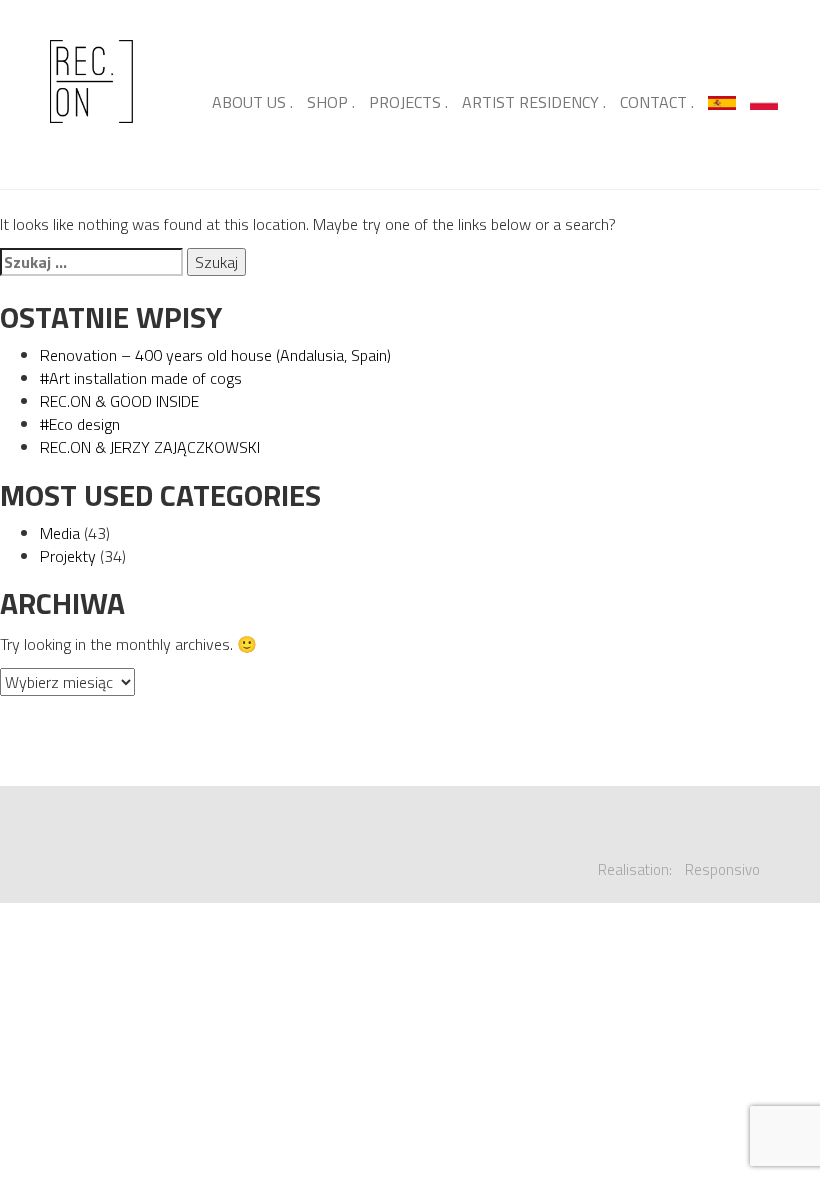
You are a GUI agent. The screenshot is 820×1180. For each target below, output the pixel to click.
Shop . (331, 102)
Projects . (408, 102)
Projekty (68, 556)
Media (60, 533)
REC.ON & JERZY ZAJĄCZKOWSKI (150, 447)
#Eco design (80, 424)
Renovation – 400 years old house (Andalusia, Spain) (215, 355)
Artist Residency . (534, 102)
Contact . (657, 102)
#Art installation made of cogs (141, 378)
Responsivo (722, 869)
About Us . (252, 102)
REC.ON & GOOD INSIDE (119, 401)
